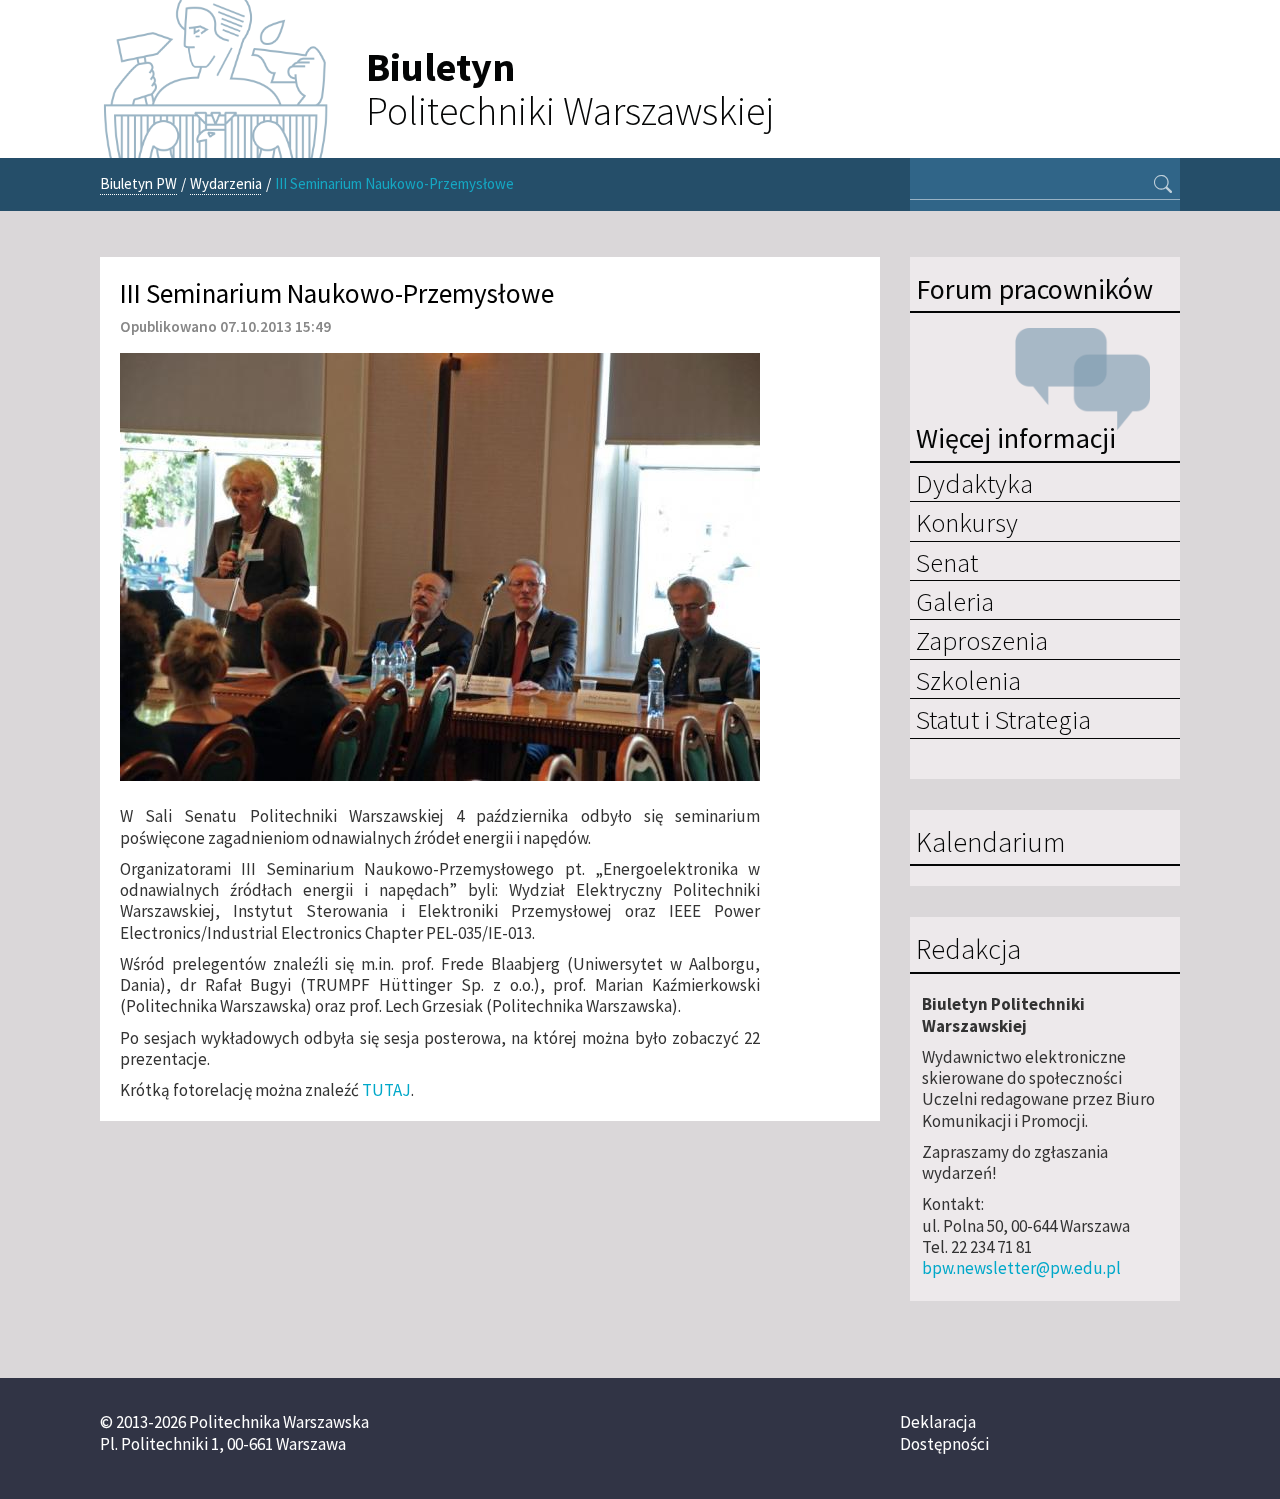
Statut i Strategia (1003, 719)
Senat (947, 562)
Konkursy (967, 522)
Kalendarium (990, 843)
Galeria (955, 601)
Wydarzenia (226, 183)
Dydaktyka (974, 483)
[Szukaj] (1163, 186)
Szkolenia (968, 680)
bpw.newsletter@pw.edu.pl (1021, 1268)
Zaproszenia (982, 640)
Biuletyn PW (138, 183)
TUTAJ (386, 1090)
